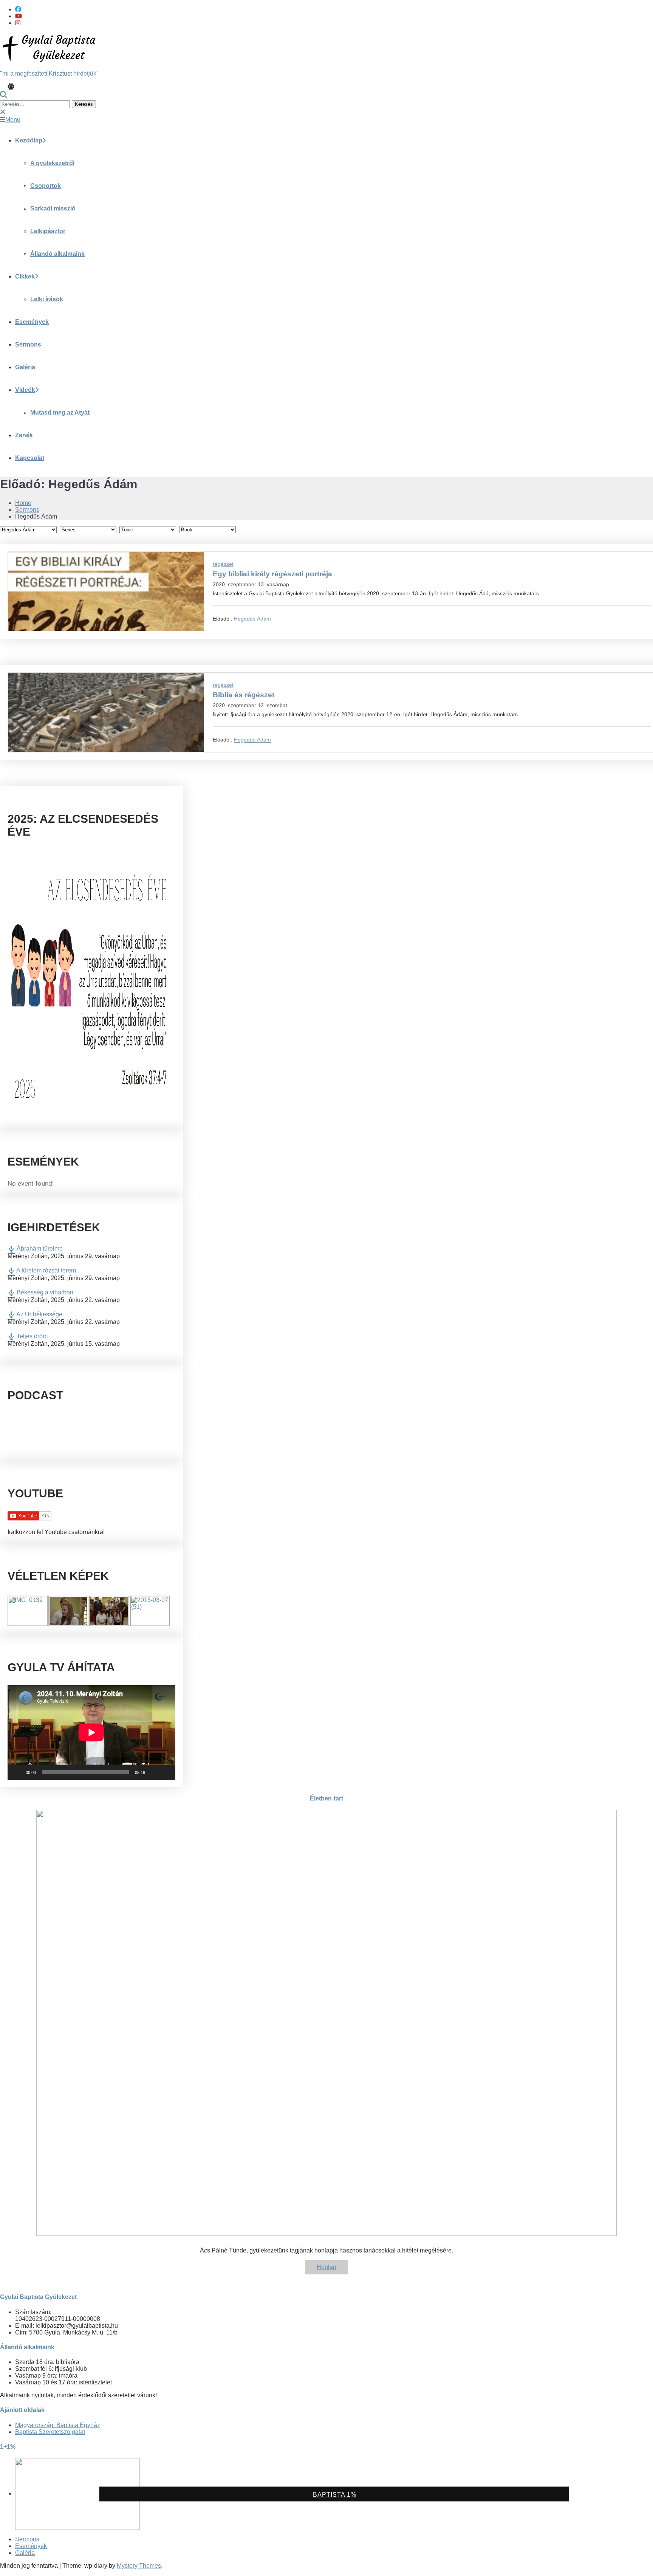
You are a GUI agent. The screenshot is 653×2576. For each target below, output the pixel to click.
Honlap (326, 2267)
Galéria (25, 367)
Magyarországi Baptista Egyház (58, 2425)
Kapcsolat (30, 458)
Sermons (28, 344)
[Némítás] (153, 1772)
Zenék (24, 435)
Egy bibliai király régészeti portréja (272, 574)
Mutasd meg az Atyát (60, 413)
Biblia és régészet (244, 695)
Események (32, 322)
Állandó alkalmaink (57, 254)
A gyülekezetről (52, 163)
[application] (91, 1732)
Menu (13, 120)
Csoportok (46, 186)
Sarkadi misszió (53, 208)
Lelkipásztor (48, 231)
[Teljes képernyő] (166, 1772)
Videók (25, 390)
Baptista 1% (335, 2495)
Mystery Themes (139, 2566)
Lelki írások (47, 299)
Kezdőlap (29, 140)
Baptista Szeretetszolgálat (50, 2432)
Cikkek (25, 276)
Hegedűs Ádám (252, 619)
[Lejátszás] (17, 1772)
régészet (223, 564)
